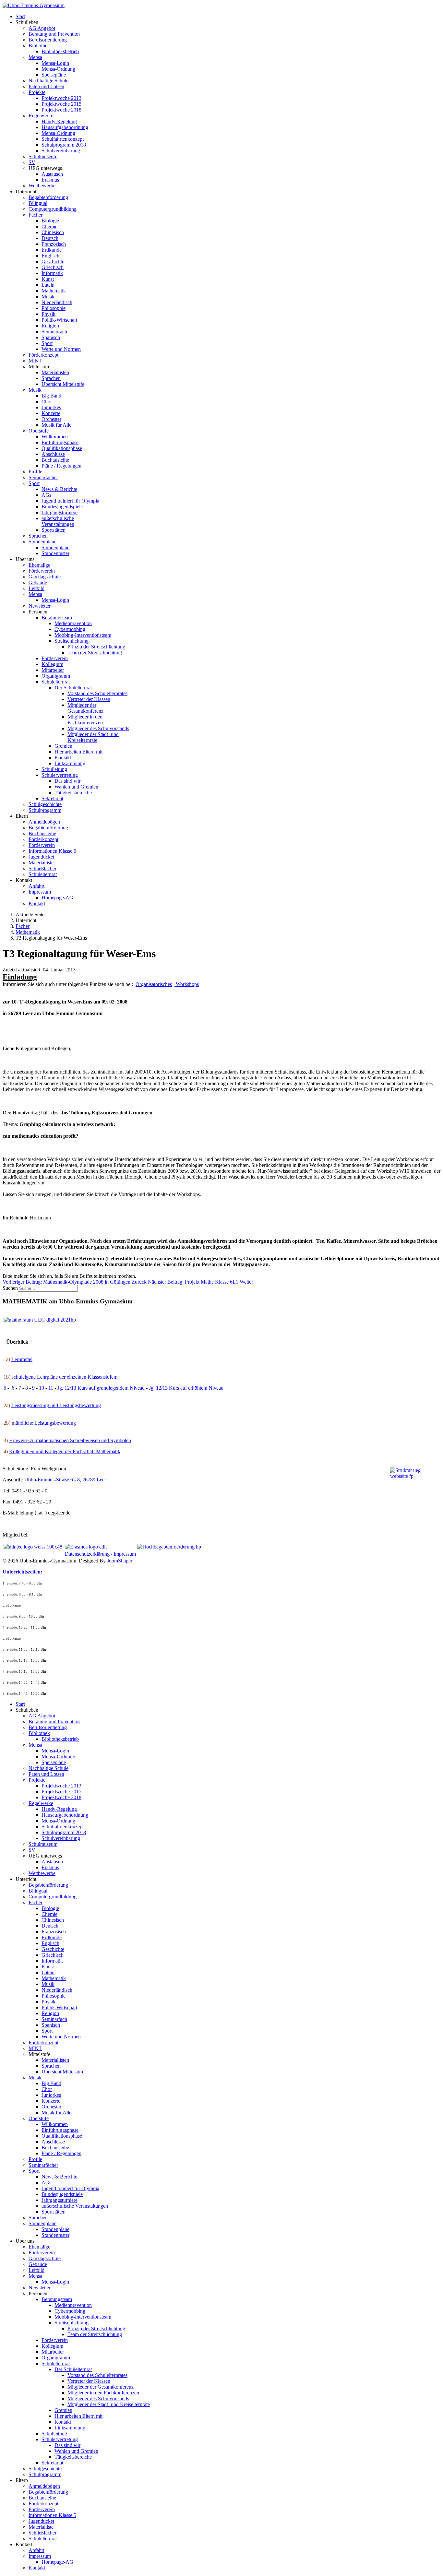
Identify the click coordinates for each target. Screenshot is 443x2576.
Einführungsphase (60, 442)
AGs (46, 495)
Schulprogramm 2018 (64, 145)
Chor (47, 402)
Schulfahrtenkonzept (63, 139)
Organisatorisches (154, 984)
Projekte (37, 92)
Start (20, 16)
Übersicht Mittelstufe (63, 384)
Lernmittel (22, 1359)
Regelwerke (41, 116)
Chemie (49, 226)
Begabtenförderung (48, 197)
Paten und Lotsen (46, 86)
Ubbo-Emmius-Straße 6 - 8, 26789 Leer (65, 1480)
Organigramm (56, 676)
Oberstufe (39, 431)
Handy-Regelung (59, 121)
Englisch (50, 256)
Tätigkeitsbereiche (73, 793)
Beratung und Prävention (54, 34)
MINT (35, 361)
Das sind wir (67, 781)
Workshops (187, 984)
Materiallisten (55, 372)
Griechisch (53, 267)
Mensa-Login (55, 63)
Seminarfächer (43, 477)
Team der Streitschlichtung (95, 653)
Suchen (10, 1288)
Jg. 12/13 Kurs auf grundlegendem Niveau (101, 1388)
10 (42, 1388)
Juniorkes (51, 407)
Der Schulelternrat (73, 688)
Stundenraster (55, 553)
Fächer (36, 215)
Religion (50, 326)
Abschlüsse (53, 454)
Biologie (50, 221)
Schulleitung (54, 769)
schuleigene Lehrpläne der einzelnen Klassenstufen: (65, 1377)
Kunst (48, 279)
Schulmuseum (43, 156)
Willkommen (55, 437)
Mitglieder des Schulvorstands (98, 728)
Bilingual (38, 203)
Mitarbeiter (53, 670)
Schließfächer (42, 868)
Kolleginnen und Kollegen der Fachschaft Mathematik (65, 1451)
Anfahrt (36, 886)
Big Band (51, 396)
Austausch (52, 174)
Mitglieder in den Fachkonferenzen (85, 720)
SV (32, 162)
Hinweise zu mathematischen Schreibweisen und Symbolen (70, 1440)
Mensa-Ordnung (58, 69)
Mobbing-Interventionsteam (83, 635)
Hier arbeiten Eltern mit (78, 752)
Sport (47, 343)
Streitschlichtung (72, 641)
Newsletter (40, 606)
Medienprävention (73, 623)
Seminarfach (54, 332)
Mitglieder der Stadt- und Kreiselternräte (93, 737)
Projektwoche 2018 (61, 110)
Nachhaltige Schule (48, 81)
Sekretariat (52, 798)
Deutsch (50, 238)
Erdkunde (52, 250)
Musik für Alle (56, 425)
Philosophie (54, 308)
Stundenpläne (42, 542)
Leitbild (36, 588)
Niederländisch (57, 302)
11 (51, 1388)
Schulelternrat (56, 682)
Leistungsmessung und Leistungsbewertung (56, 1405)
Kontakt (63, 758)
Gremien (63, 746)
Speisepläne (54, 75)
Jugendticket (41, 857)
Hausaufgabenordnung (65, 127)
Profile (35, 472)
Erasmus (50, 180)
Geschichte (53, 261)
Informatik (52, 273)
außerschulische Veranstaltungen (58, 521)
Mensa (35, 57)
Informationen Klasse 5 (52, 851)
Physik (48, 314)
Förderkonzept (43, 355)
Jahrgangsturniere (60, 512)
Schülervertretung (60, 775)
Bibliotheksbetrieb (60, 51)
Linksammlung (70, 763)
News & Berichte (59, 489)
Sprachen (51, 378)
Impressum (40, 892)
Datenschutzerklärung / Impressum (100, 1554)
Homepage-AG (57, 898)
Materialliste (41, 863)
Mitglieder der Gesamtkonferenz (85, 708)
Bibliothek (39, 46)
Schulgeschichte (45, 804)
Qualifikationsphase (62, 448)
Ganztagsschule (45, 577)
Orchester (51, 419)
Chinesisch (53, 232)
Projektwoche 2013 (61, 98)
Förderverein (42, 571)
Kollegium (52, 664)
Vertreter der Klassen (89, 699)
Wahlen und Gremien (76, 787)
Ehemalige (39, 565)
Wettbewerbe (42, 186)
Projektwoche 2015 (61, 104)
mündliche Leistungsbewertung (44, 1423)
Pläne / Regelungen (61, 466)
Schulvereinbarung (61, 151)
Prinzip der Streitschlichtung (96, 647)
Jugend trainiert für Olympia (70, 501)
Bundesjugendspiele (62, 507)
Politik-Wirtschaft (59, 320)
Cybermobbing (70, 629)
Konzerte (51, 413)
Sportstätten (54, 530)
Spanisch (51, 337)
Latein (48, 285)
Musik (48, 297)
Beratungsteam (57, 617)
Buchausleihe (55, 460)
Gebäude (38, 582)
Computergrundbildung (53, 209)
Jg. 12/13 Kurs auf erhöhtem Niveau (186, 1388)
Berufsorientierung (48, 40)
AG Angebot (42, 28)
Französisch (54, 244)
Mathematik (54, 291)
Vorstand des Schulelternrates (97, 693)
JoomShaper (120, 1561)
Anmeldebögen (44, 822)
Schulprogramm (45, 810)
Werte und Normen (61, 349)
